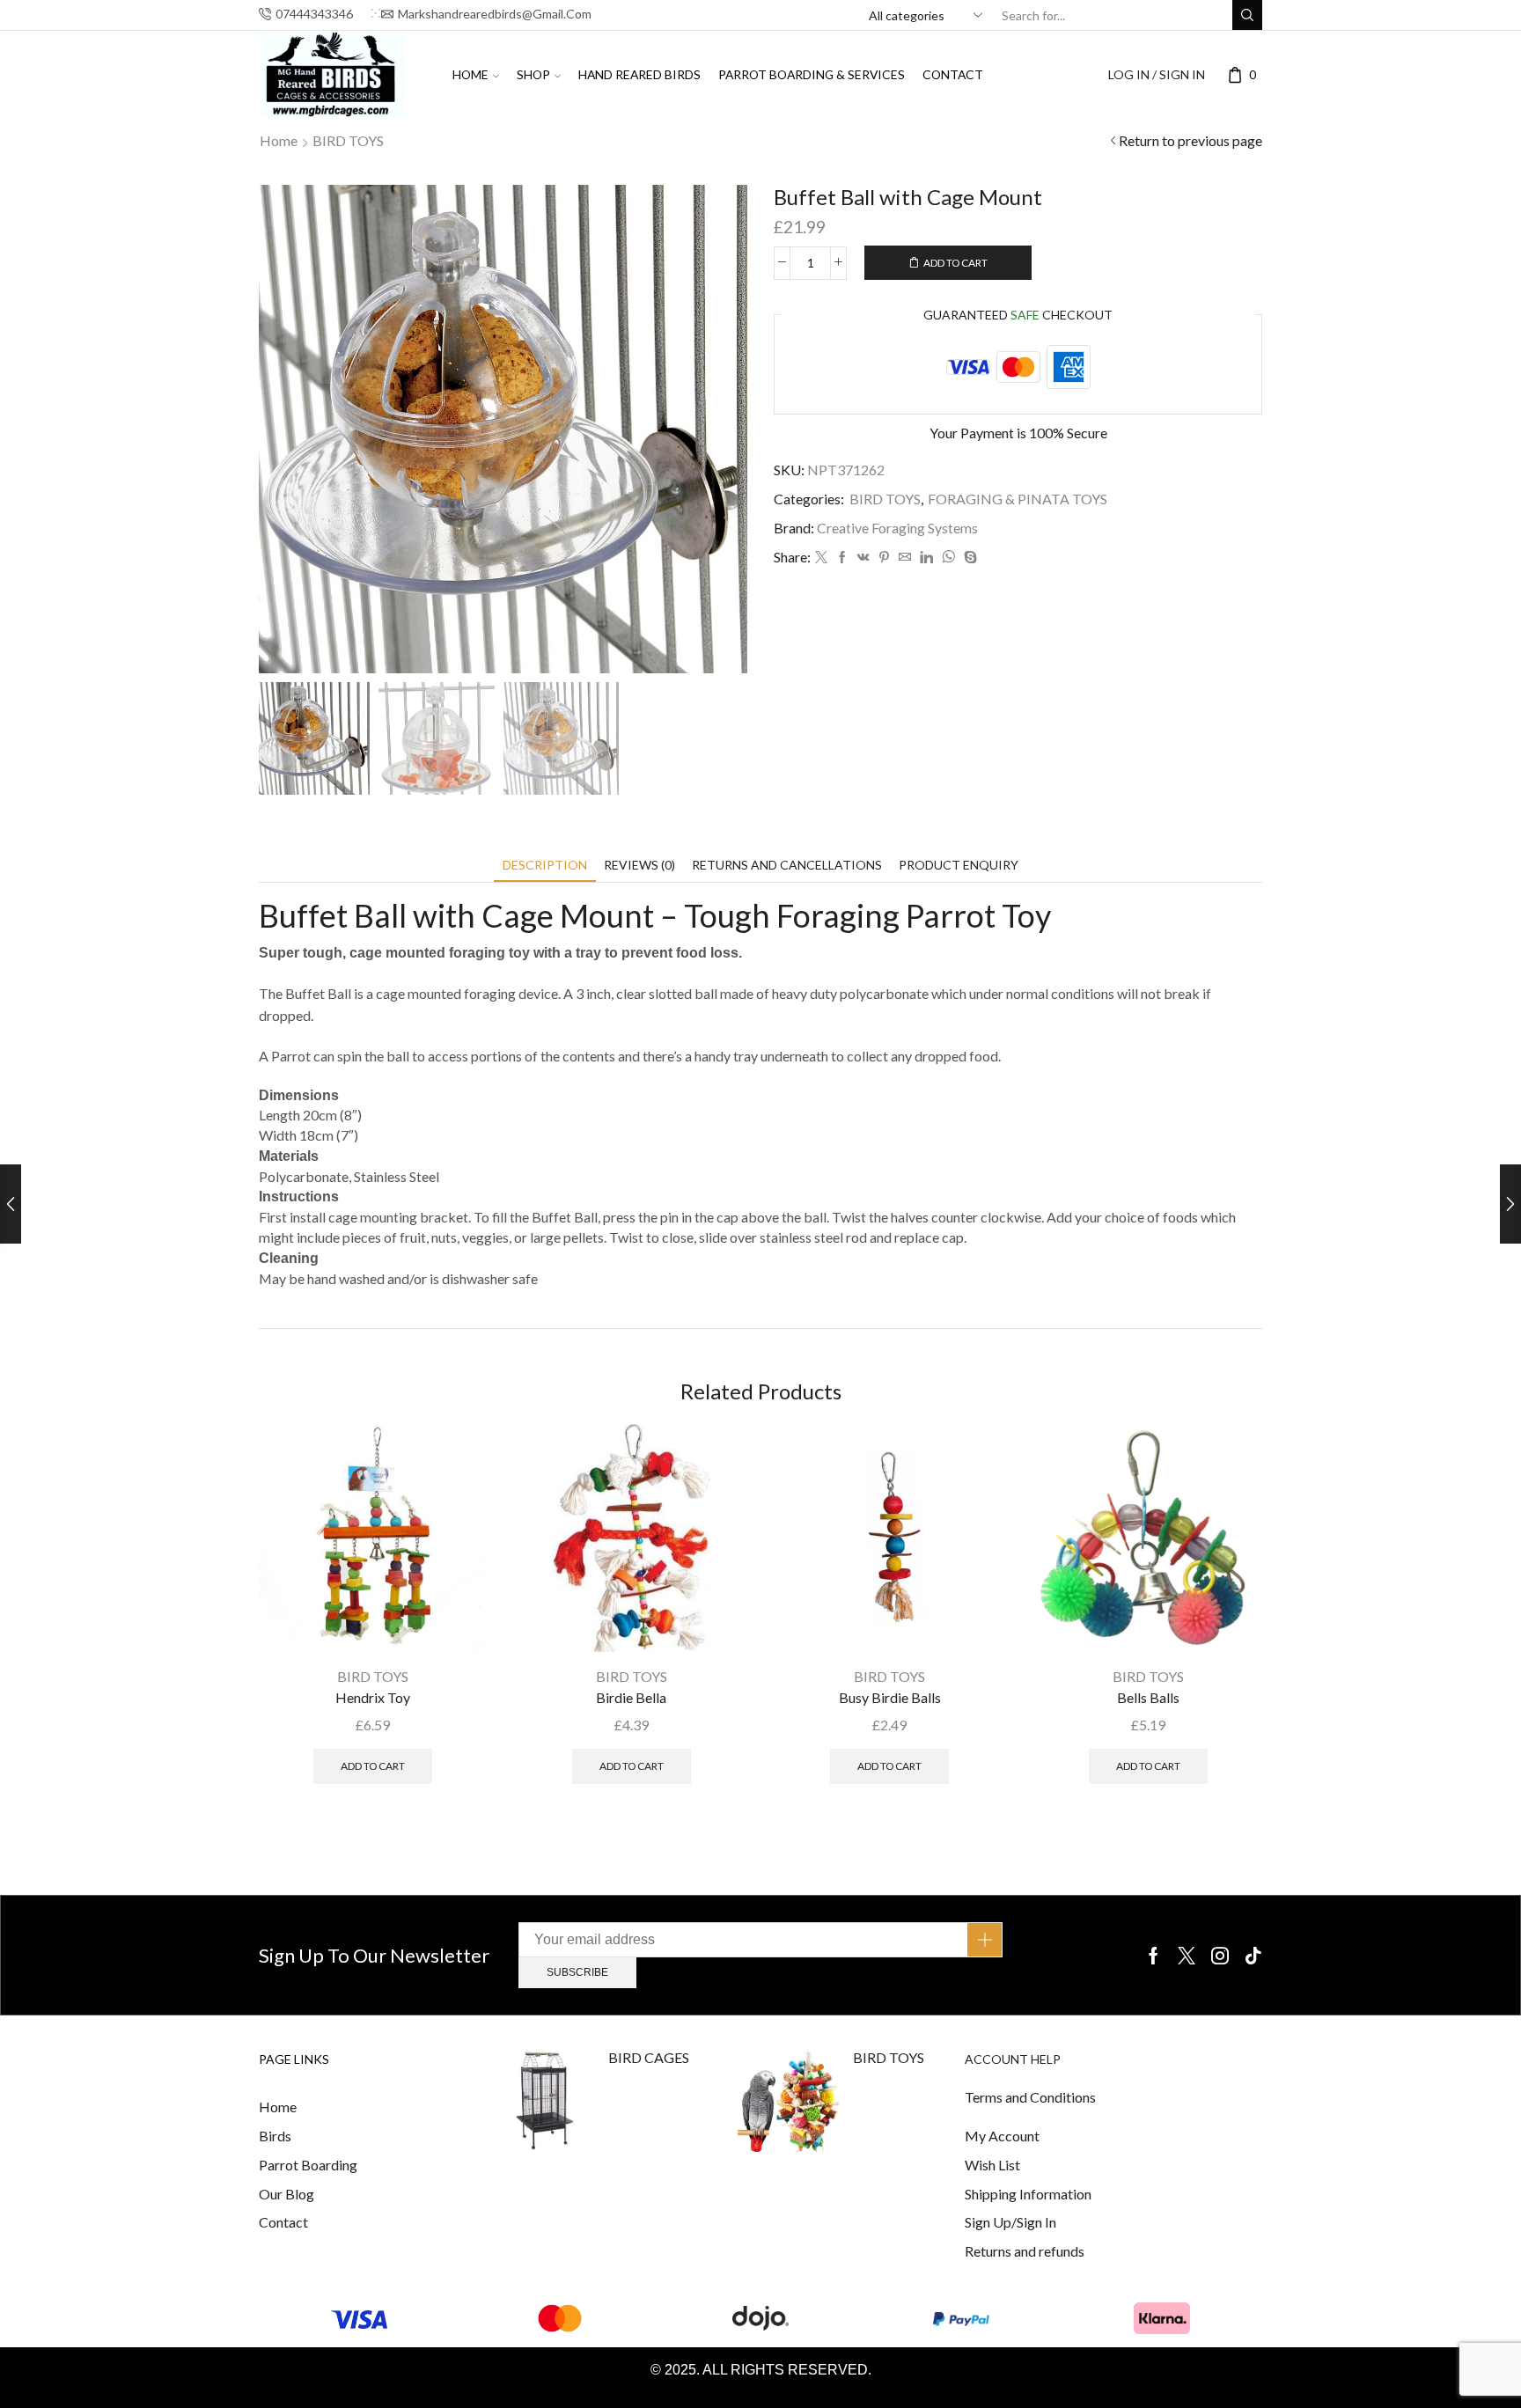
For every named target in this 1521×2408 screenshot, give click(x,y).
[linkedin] (926, 558)
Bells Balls (1148, 1697)
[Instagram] (1220, 1956)
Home (470, 74)
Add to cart (955, 263)
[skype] (968, 558)
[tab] (545, 865)
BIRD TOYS (348, 140)
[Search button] (1247, 15)
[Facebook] (842, 558)
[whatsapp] (948, 558)
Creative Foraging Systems (897, 528)
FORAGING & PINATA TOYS (1018, 499)
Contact (953, 74)
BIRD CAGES (649, 2057)
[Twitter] (821, 558)
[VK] (863, 558)
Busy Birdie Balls (890, 1697)
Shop (533, 74)
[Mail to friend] (905, 558)
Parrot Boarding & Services (812, 74)
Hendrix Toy (373, 1697)
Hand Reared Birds (639, 74)
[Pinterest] (884, 558)
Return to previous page (1190, 140)
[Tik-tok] (1253, 1956)
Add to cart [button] (373, 1766)
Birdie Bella (631, 1697)
